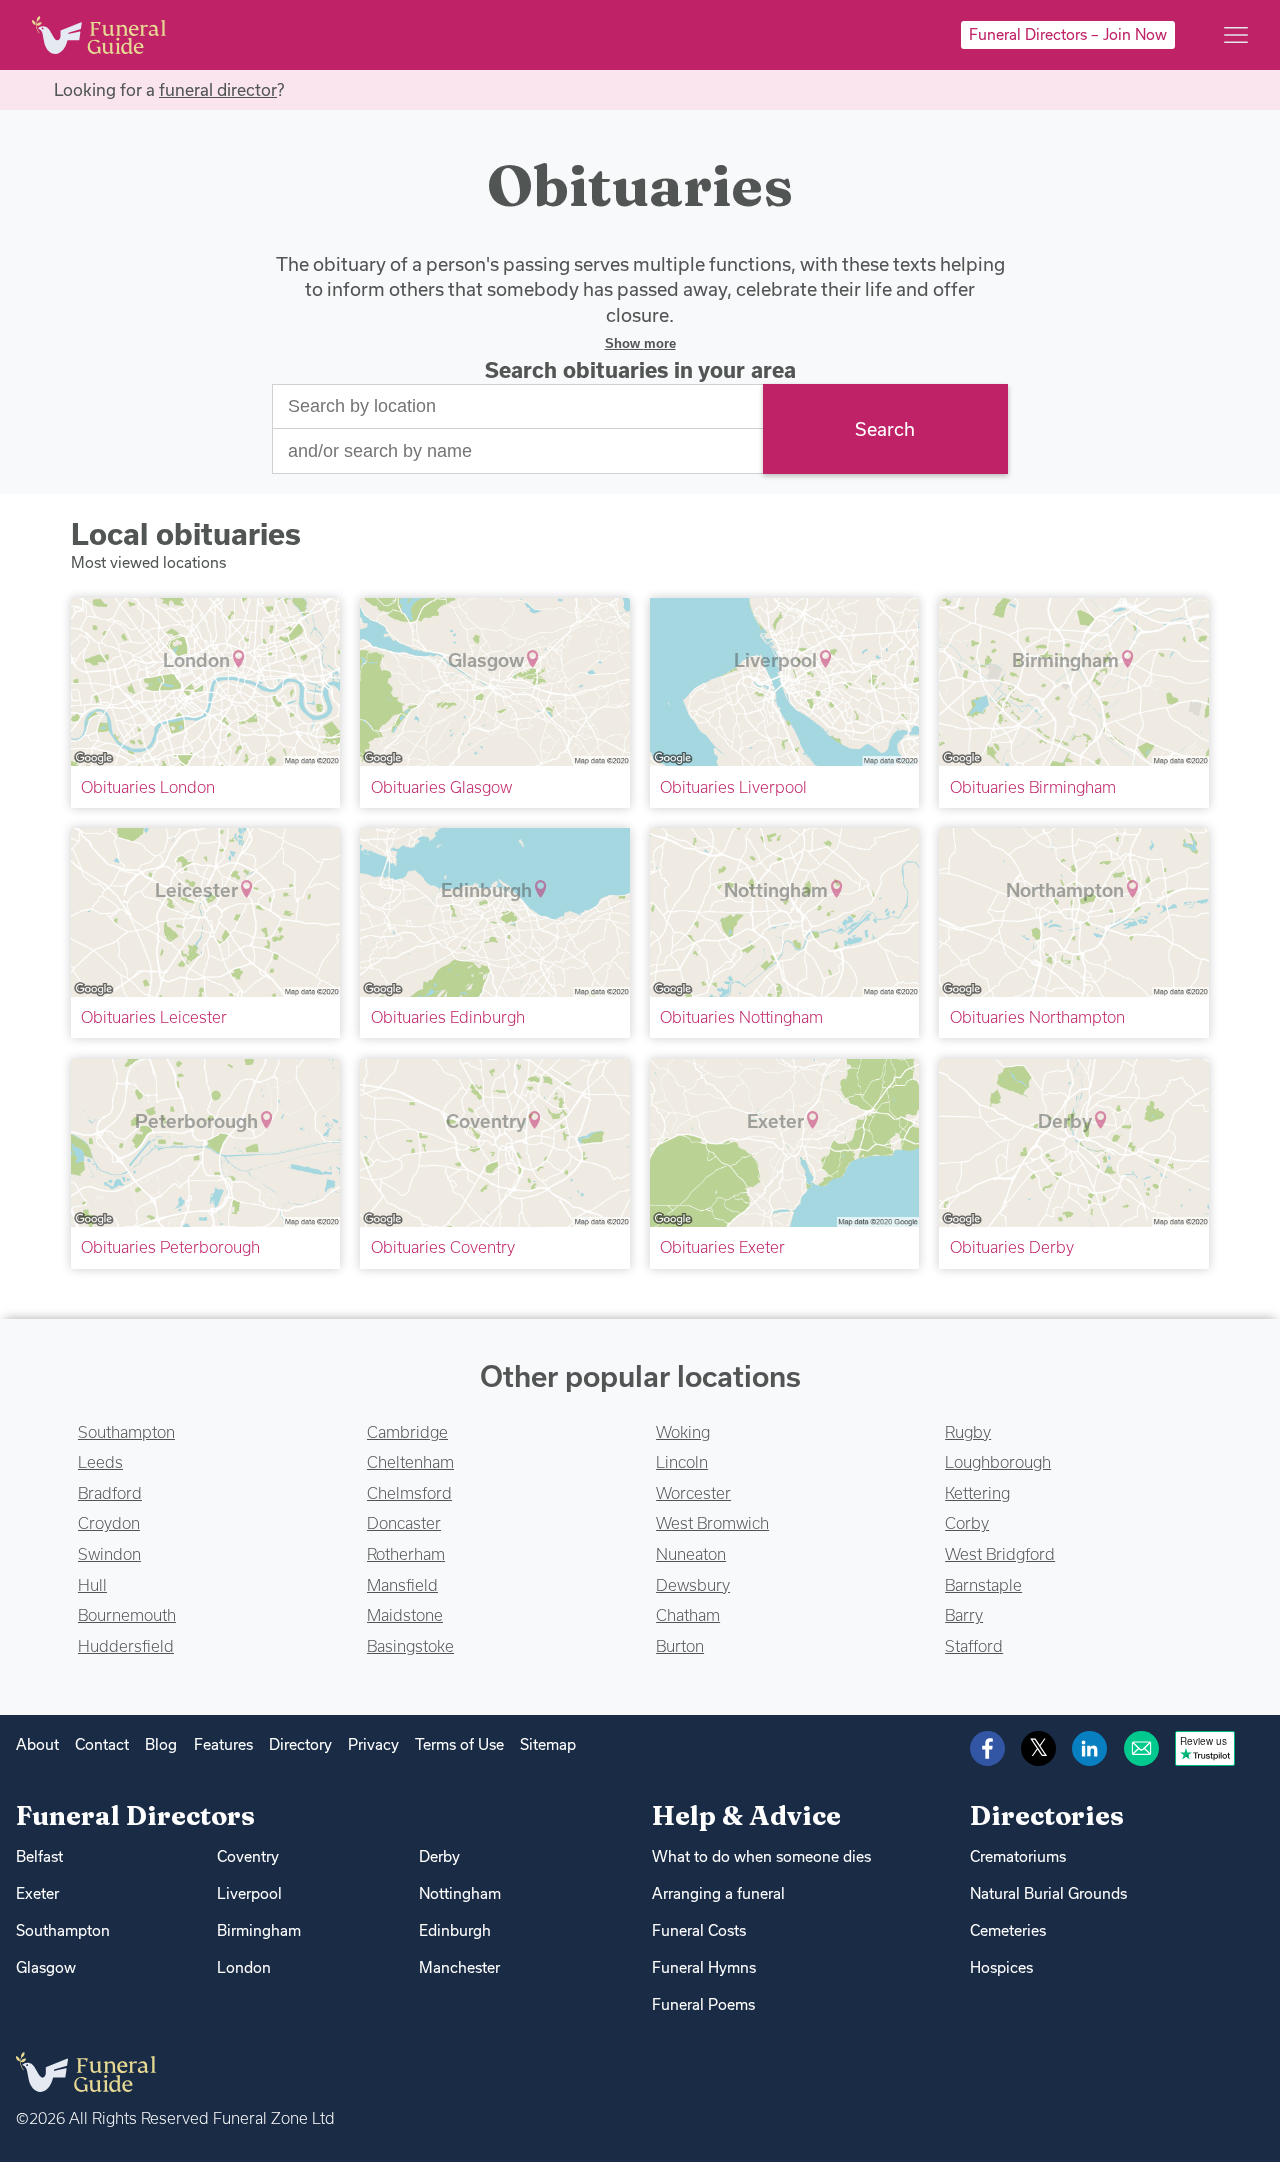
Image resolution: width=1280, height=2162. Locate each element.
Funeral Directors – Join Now (1068, 34)
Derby (439, 1856)
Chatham (688, 1615)
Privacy (373, 1744)
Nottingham (460, 1893)
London (244, 1967)
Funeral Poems (703, 2004)
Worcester (693, 1493)
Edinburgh (455, 1930)
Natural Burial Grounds (1048, 1893)
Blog (161, 1744)
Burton (680, 1646)
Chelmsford (409, 1493)
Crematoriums (1018, 1856)
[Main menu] (1236, 35)
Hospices (1001, 1967)
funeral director (218, 89)
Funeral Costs (699, 1930)
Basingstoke (410, 1646)
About (37, 1744)
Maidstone (405, 1615)
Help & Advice (746, 1815)
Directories (1047, 1815)
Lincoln (682, 1462)
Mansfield (402, 1585)
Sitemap (548, 1744)
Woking (683, 1432)
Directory (300, 1744)
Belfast (39, 1856)
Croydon (109, 1523)
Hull (92, 1585)
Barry (964, 1615)
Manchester (459, 1967)
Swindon (109, 1554)
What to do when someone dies (761, 1856)
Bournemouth (127, 1615)
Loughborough (998, 1462)
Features (223, 1744)
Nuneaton (691, 1554)
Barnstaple (983, 1585)
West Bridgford (1000, 1554)
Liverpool (249, 1893)
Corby (967, 1523)
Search (885, 429)
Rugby (968, 1432)
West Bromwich (712, 1523)
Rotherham (406, 1554)
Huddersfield (126, 1646)
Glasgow (46, 1967)
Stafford (974, 1646)
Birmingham (259, 1930)
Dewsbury (693, 1585)
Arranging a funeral (718, 1893)
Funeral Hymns (704, 1967)
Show (640, 343)
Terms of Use (459, 1744)
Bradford (110, 1493)
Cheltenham (410, 1462)
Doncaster (404, 1523)
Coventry (248, 1856)
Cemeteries (1008, 1930)
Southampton (126, 1432)
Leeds (100, 1462)
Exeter (37, 1893)
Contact (102, 1744)
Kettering (977, 1493)
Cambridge (407, 1432)
